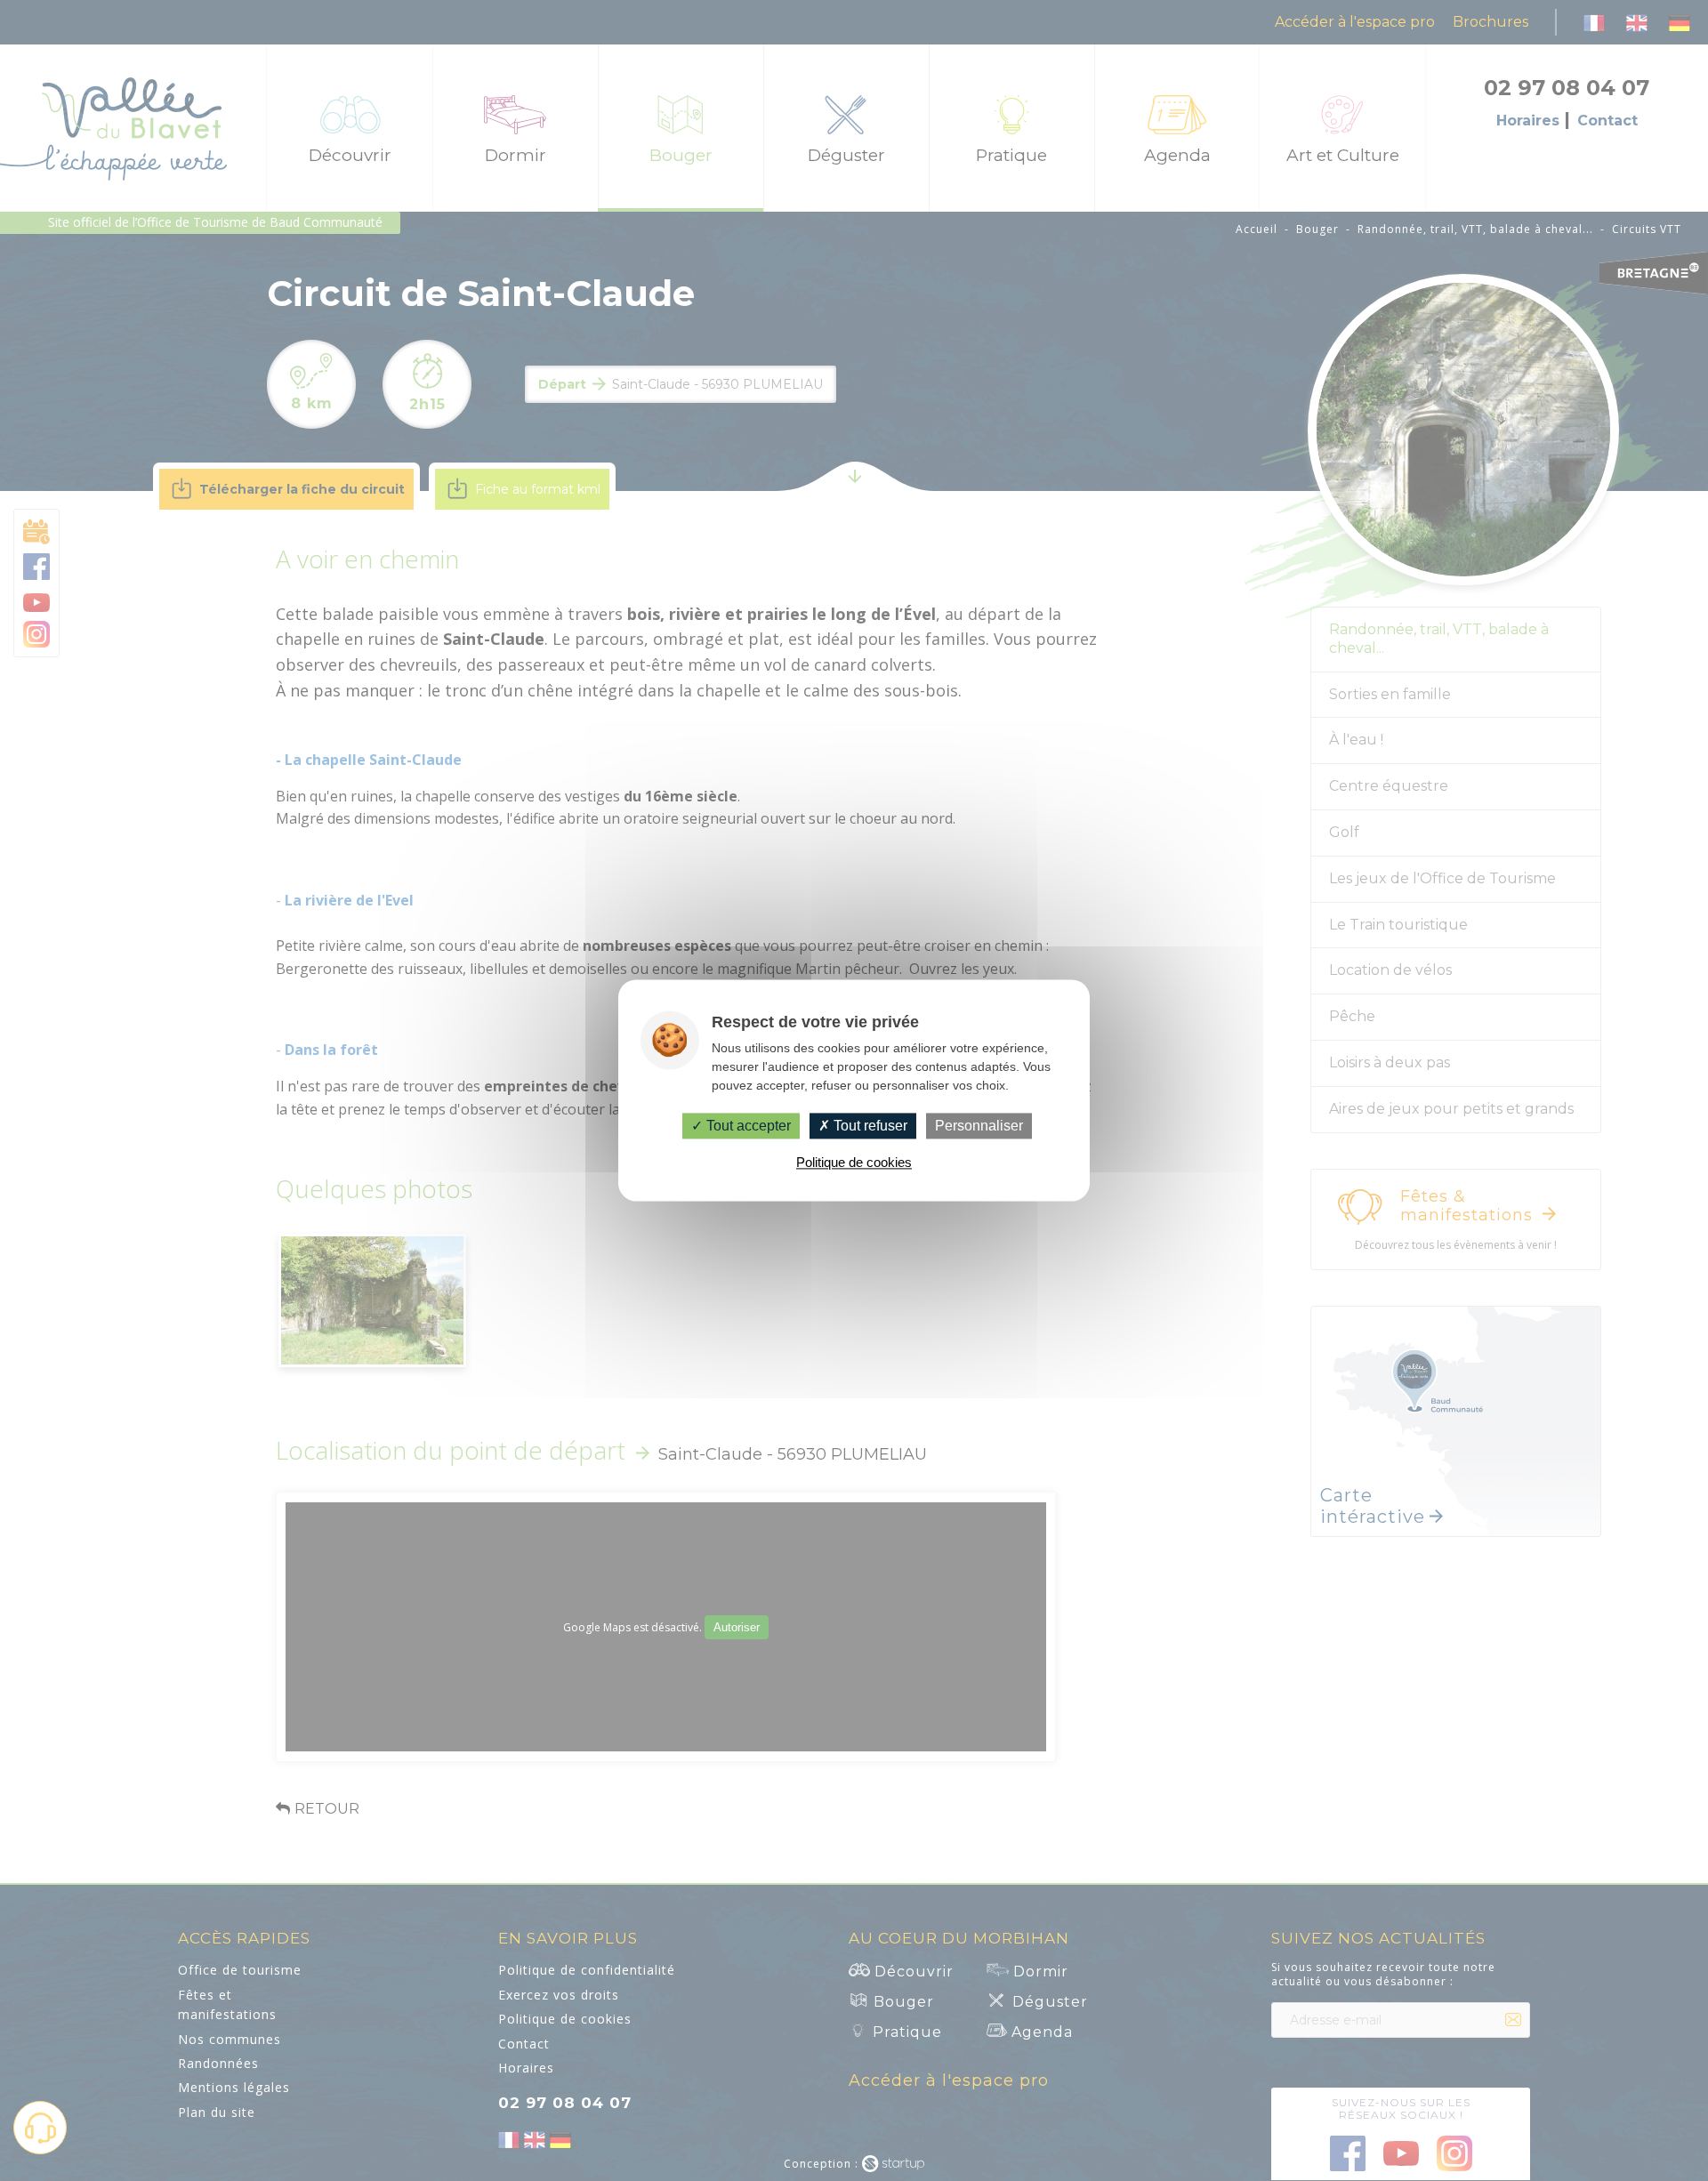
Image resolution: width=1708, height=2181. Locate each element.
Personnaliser (979, 1126)
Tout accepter (747, 1126)
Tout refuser (869, 1126)
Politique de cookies (854, 1163)
